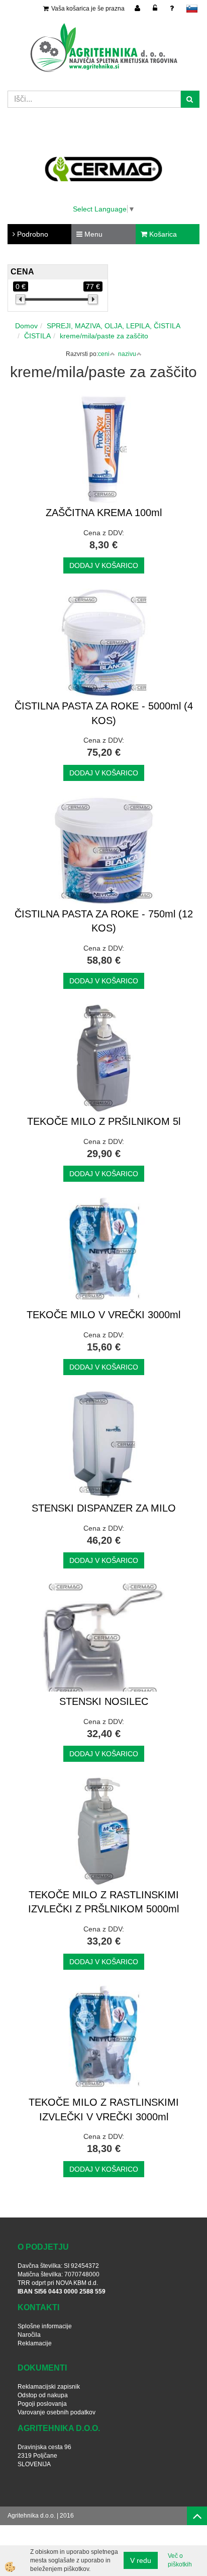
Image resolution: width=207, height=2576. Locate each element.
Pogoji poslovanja (42, 2404)
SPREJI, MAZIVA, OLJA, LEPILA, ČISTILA (114, 326)
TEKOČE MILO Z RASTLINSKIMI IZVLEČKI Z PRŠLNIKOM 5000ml (103, 1902)
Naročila (29, 2335)
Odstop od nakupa (43, 2395)
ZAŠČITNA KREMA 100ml (104, 513)
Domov (26, 326)
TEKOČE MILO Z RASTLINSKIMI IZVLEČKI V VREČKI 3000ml (104, 2109)
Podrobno (32, 234)
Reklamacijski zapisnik (49, 2387)
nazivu (127, 354)
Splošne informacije (45, 2326)
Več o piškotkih (180, 2560)
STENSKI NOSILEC (104, 1701)
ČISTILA (37, 336)
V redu (141, 2560)
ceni (104, 354)
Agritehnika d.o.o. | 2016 (41, 2516)
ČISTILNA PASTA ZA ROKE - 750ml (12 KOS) (104, 921)
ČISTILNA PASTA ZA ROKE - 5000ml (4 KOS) (104, 713)
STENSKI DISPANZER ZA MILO (104, 1508)
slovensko (192, 9)
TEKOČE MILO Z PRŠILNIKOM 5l (104, 1121)
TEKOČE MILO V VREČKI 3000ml (103, 1315)
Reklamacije (35, 2343)
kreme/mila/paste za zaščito (104, 336)
